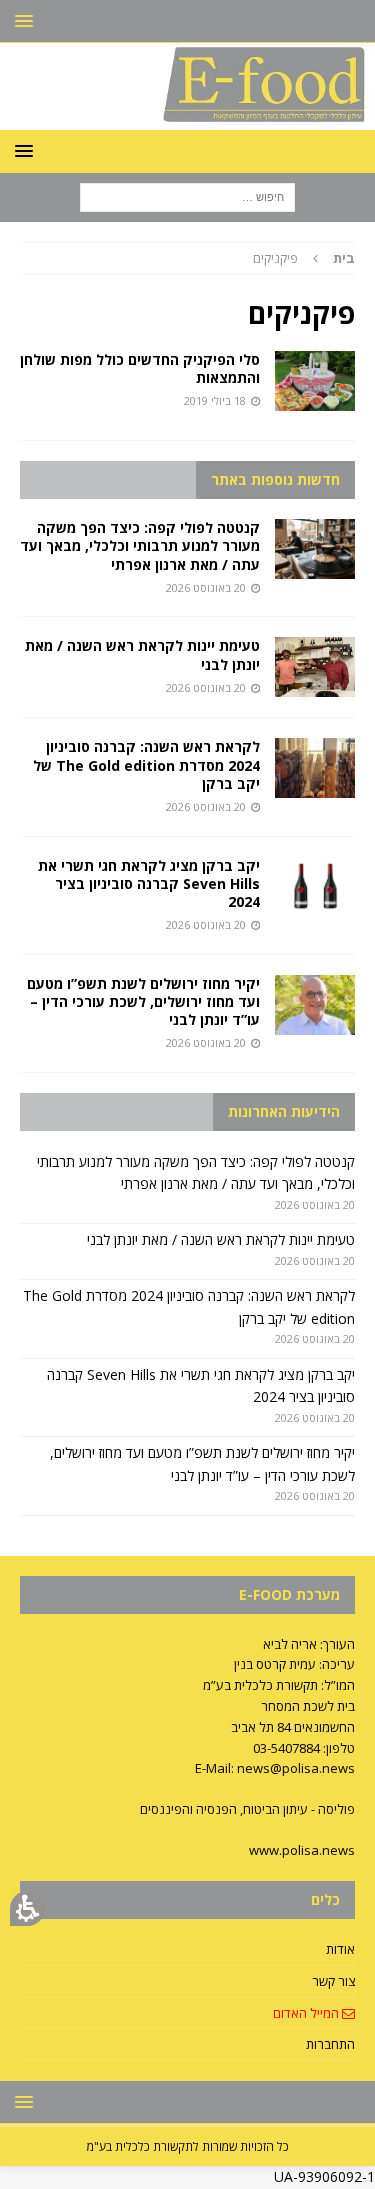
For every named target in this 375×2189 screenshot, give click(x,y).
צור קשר (333, 1981)
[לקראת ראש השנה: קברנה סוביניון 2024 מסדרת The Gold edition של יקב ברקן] (315, 768)
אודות (340, 1949)
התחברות (330, 2044)
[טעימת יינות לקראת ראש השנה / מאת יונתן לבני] (315, 667)
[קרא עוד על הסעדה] (315, 381)
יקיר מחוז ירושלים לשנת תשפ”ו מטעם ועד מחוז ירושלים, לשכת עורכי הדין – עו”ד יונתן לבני (143, 1001)
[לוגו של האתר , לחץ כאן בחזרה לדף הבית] (187, 117)
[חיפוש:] (187, 195)
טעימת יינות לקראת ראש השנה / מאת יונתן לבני (142, 654)
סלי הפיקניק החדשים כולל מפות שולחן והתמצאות (140, 368)
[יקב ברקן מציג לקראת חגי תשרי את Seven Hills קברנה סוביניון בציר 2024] (315, 887)
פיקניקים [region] (304, 258)
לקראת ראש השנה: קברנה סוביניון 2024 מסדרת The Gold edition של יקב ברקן (146, 764)
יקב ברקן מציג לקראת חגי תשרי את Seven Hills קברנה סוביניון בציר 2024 (149, 883)
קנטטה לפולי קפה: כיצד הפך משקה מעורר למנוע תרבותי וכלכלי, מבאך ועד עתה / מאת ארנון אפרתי (140, 545)
